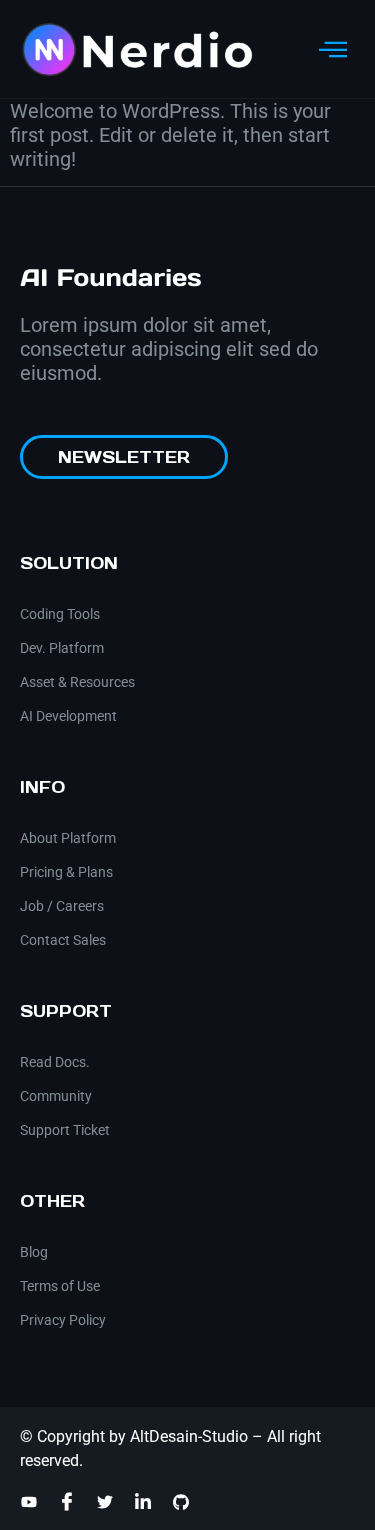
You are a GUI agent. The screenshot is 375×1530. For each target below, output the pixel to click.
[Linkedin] (143, 1502)
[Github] (181, 1502)
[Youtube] (29, 1502)
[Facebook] (67, 1501)
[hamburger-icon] (332, 49)
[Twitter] (105, 1502)
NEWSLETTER (124, 457)
